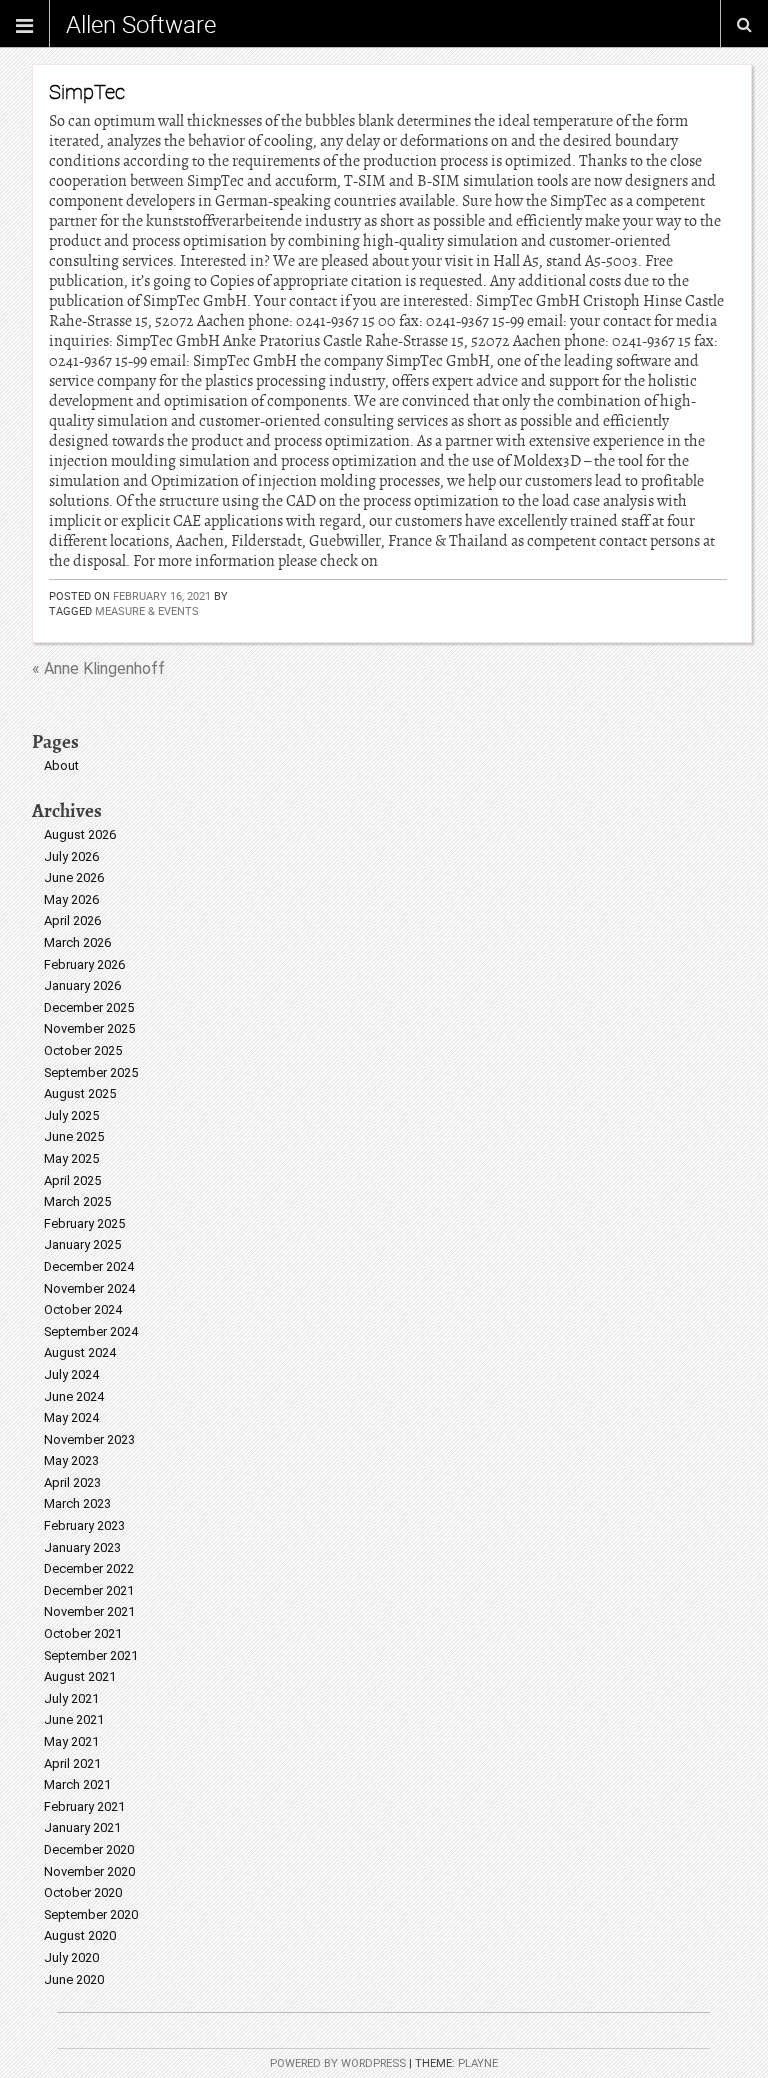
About (61, 765)
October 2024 (83, 1309)
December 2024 (89, 1266)
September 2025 (91, 1072)
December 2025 (89, 1007)
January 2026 (82, 985)
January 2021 (82, 1827)
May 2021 (71, 1741)
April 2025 (72, 1180)
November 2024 (89, 1288)
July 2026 (71, 856)
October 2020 (83, 1892)
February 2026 (84, 964)
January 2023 (82, 1547)
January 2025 (82, 1244)
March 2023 (77, 1503)
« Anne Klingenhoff (98, 668)
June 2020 (74, 1979)
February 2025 (84, 1223)
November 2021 (89, 1611)
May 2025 (71, 1158)
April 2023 (72, 1482)
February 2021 (84, 1806)
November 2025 (89, 1028)
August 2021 (80, 1676)
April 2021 (72, 1763)
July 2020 (71, 1957)
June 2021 (74, 1719)
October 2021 (83, 1633)
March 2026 (77, 942)
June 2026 (74, 877)
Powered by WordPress (338, 2063)
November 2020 (89, 1871)
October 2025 (83, 1050)
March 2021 (77, 1784)
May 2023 (71, 1460)
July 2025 (71, 1115)
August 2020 (80, 1935)
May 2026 (71, 899)
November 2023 (89, 1439)
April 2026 (72, 920)
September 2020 (91, 1914)
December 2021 (89, 1590)
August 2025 (80, 1093)
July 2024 (71, 1374)
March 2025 (77, 1201)
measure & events (147, 610)
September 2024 (91, 1331)
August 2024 (80, 1352)
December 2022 (89, 1568)
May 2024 (71, 1417)
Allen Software (141, 24)
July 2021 (71, 1698)
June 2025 (74, 1136)
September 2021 (91, 1655)
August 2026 (80, 834)
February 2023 (84, 1525)
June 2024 (74, 1396)
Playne (478, 2063)
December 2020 (89, 1849)
